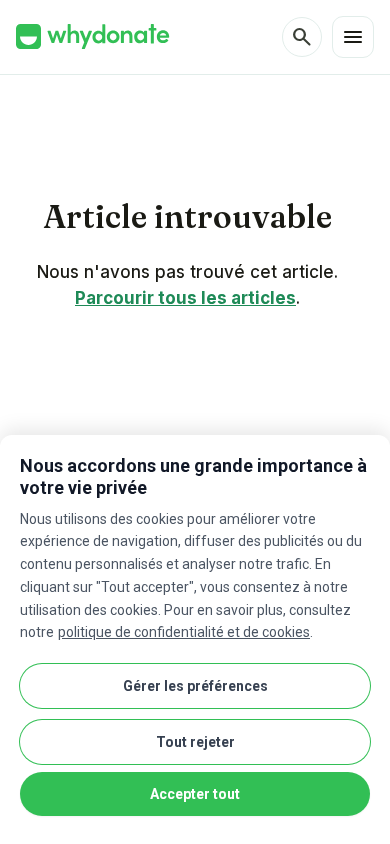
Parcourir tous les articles (185, 298)
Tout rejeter (195, 742)
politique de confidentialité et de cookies (184, 632)
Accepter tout (195, 794)
